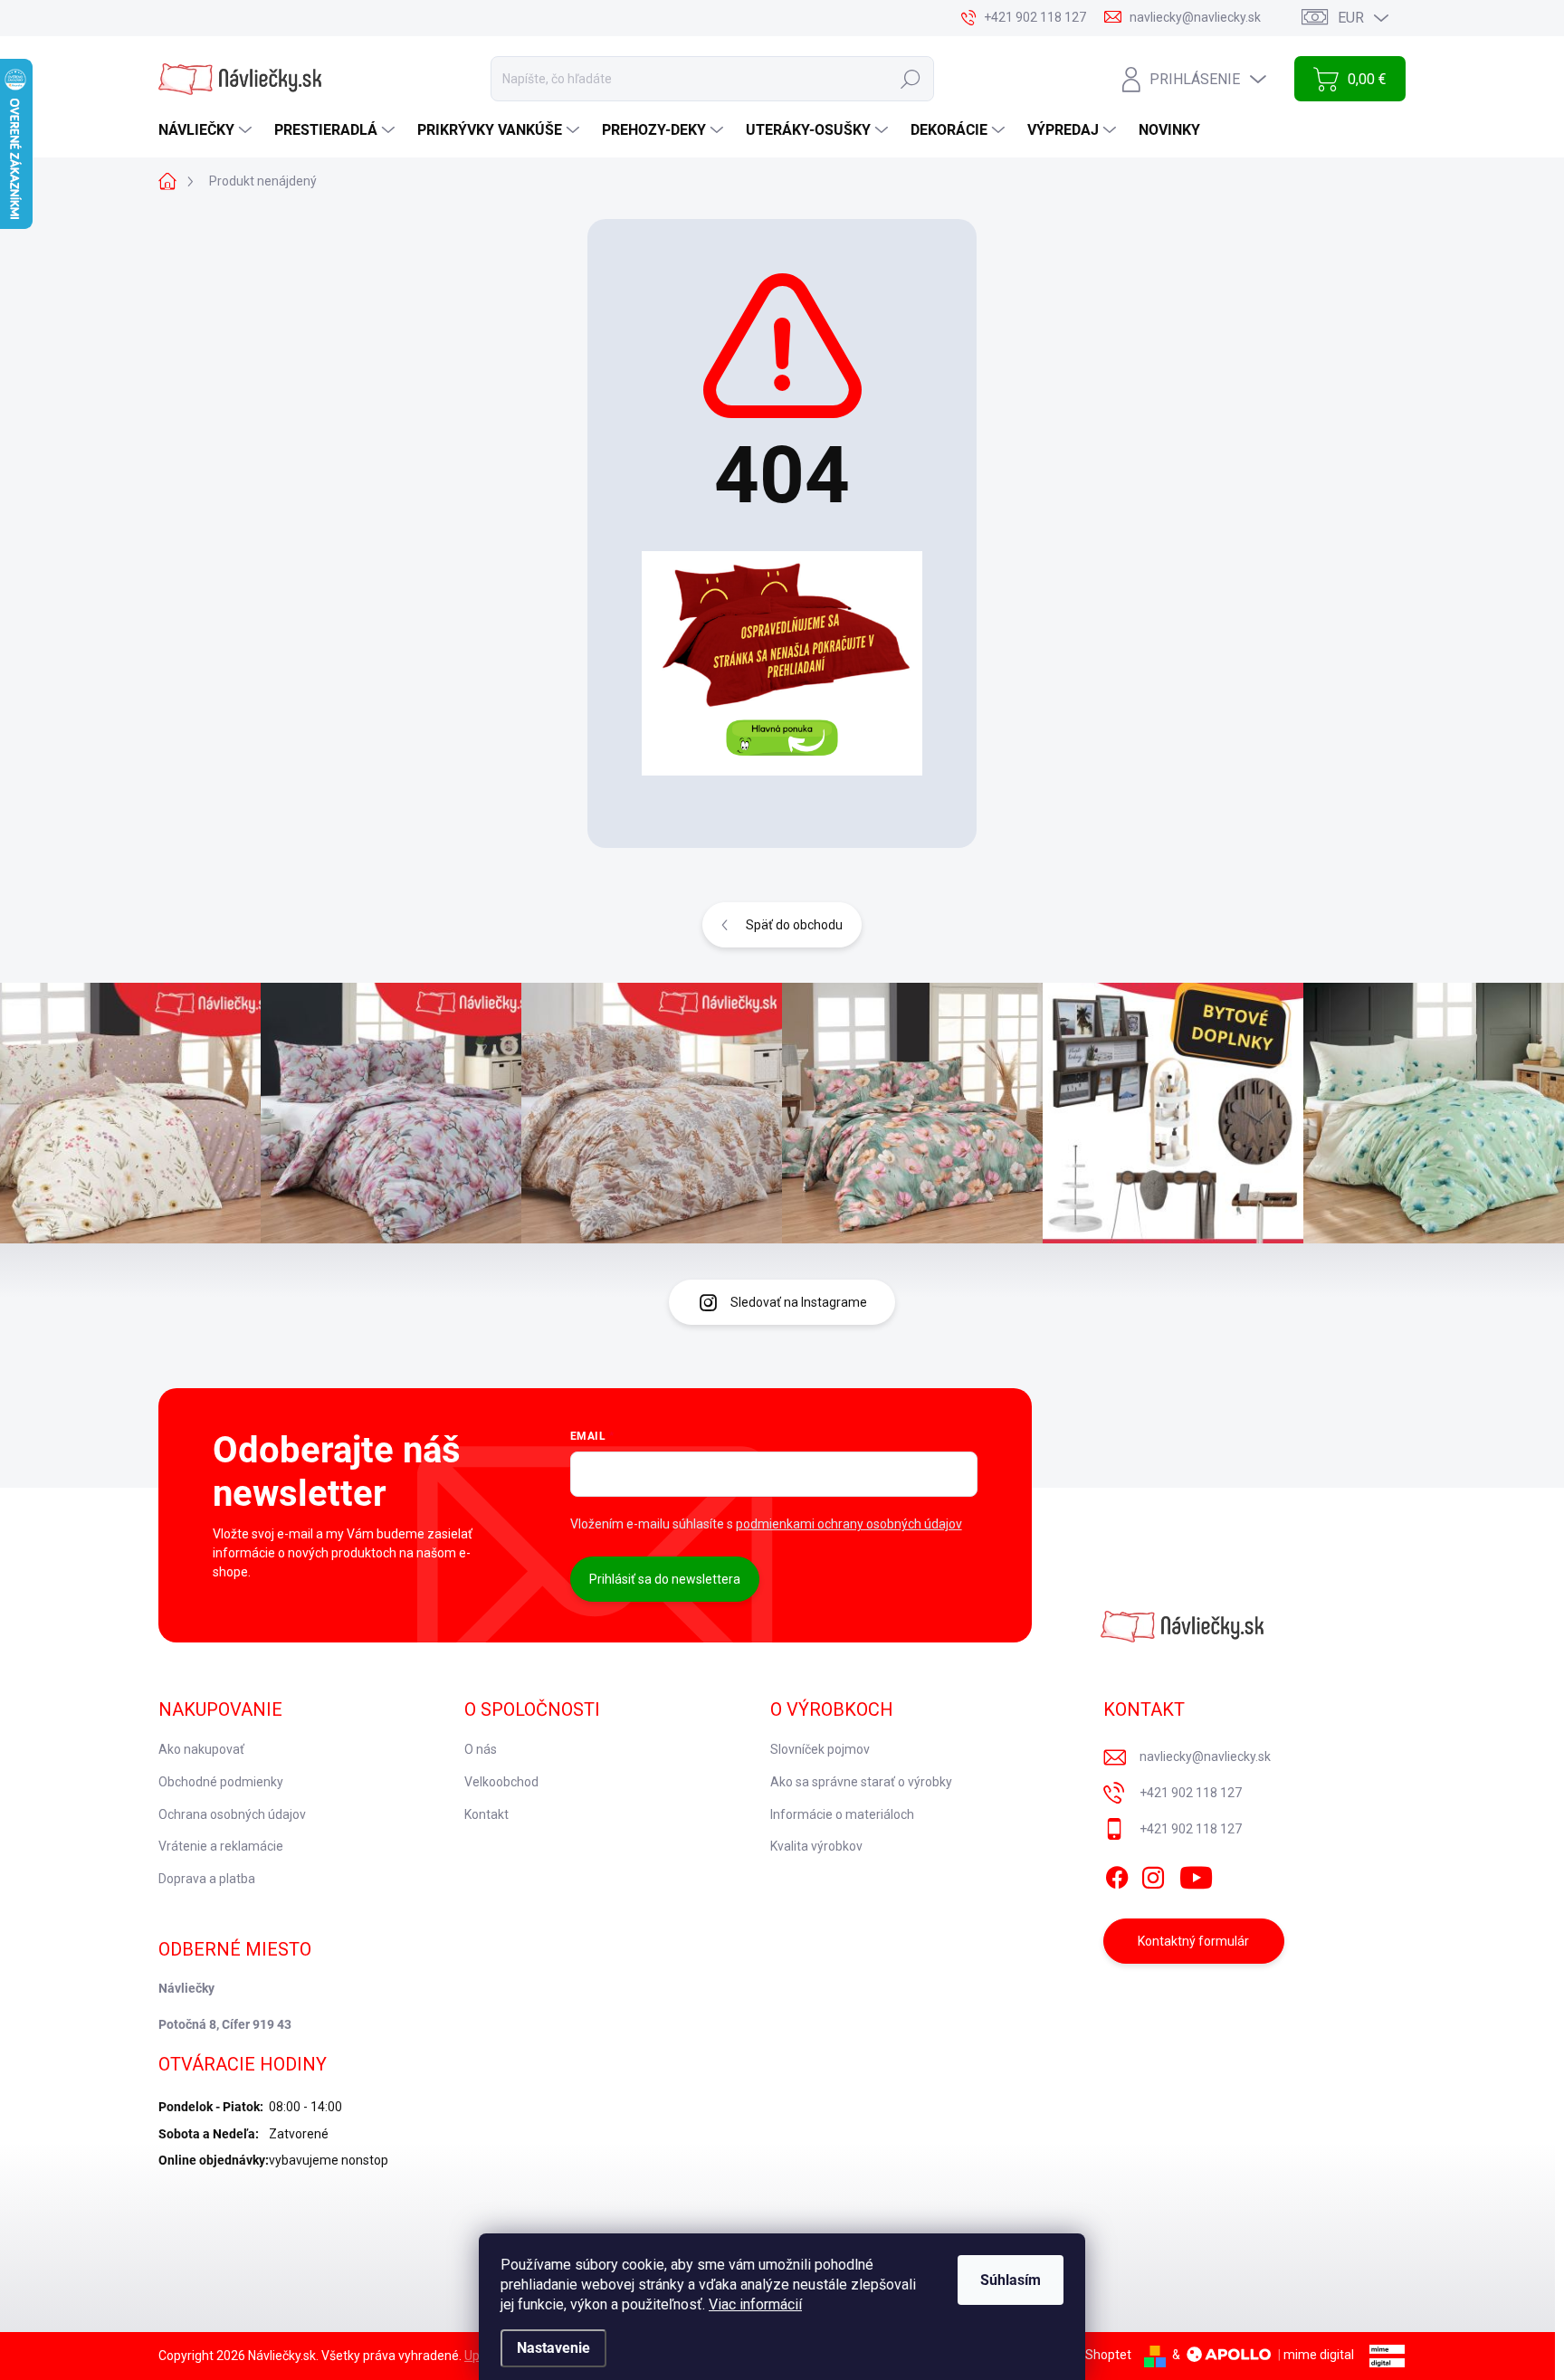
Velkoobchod (501, 1782)
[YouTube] (1196, 1874)
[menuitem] (207, 130)
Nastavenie (553, 2348)
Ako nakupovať (201, 1749)
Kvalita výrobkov (816, 1846)
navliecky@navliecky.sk (1205, 1756)
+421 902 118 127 (1191, 1793)
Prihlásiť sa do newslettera (665, 1579)
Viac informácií (755, 2304)
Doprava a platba (207, 1879)
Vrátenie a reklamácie (221, 1846)
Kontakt (486, 1814)
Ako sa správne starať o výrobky (861, 1782)
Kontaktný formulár (1193, 1941)
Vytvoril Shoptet (1086, 2355)
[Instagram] (1153, 1874)
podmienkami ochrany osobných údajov (849, 1524)
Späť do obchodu (794, 925)
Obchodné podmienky (221, 1782)
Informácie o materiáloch (842, 1814)
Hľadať (911, 79)
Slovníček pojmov (820, 1749)
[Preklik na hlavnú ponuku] (782, 663)
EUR (1351, 18)
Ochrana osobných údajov (232, 1814)
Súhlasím (1011, 2280)
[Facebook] (1117, 1874)
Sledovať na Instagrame (799, 1302)
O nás (481, 1749)
